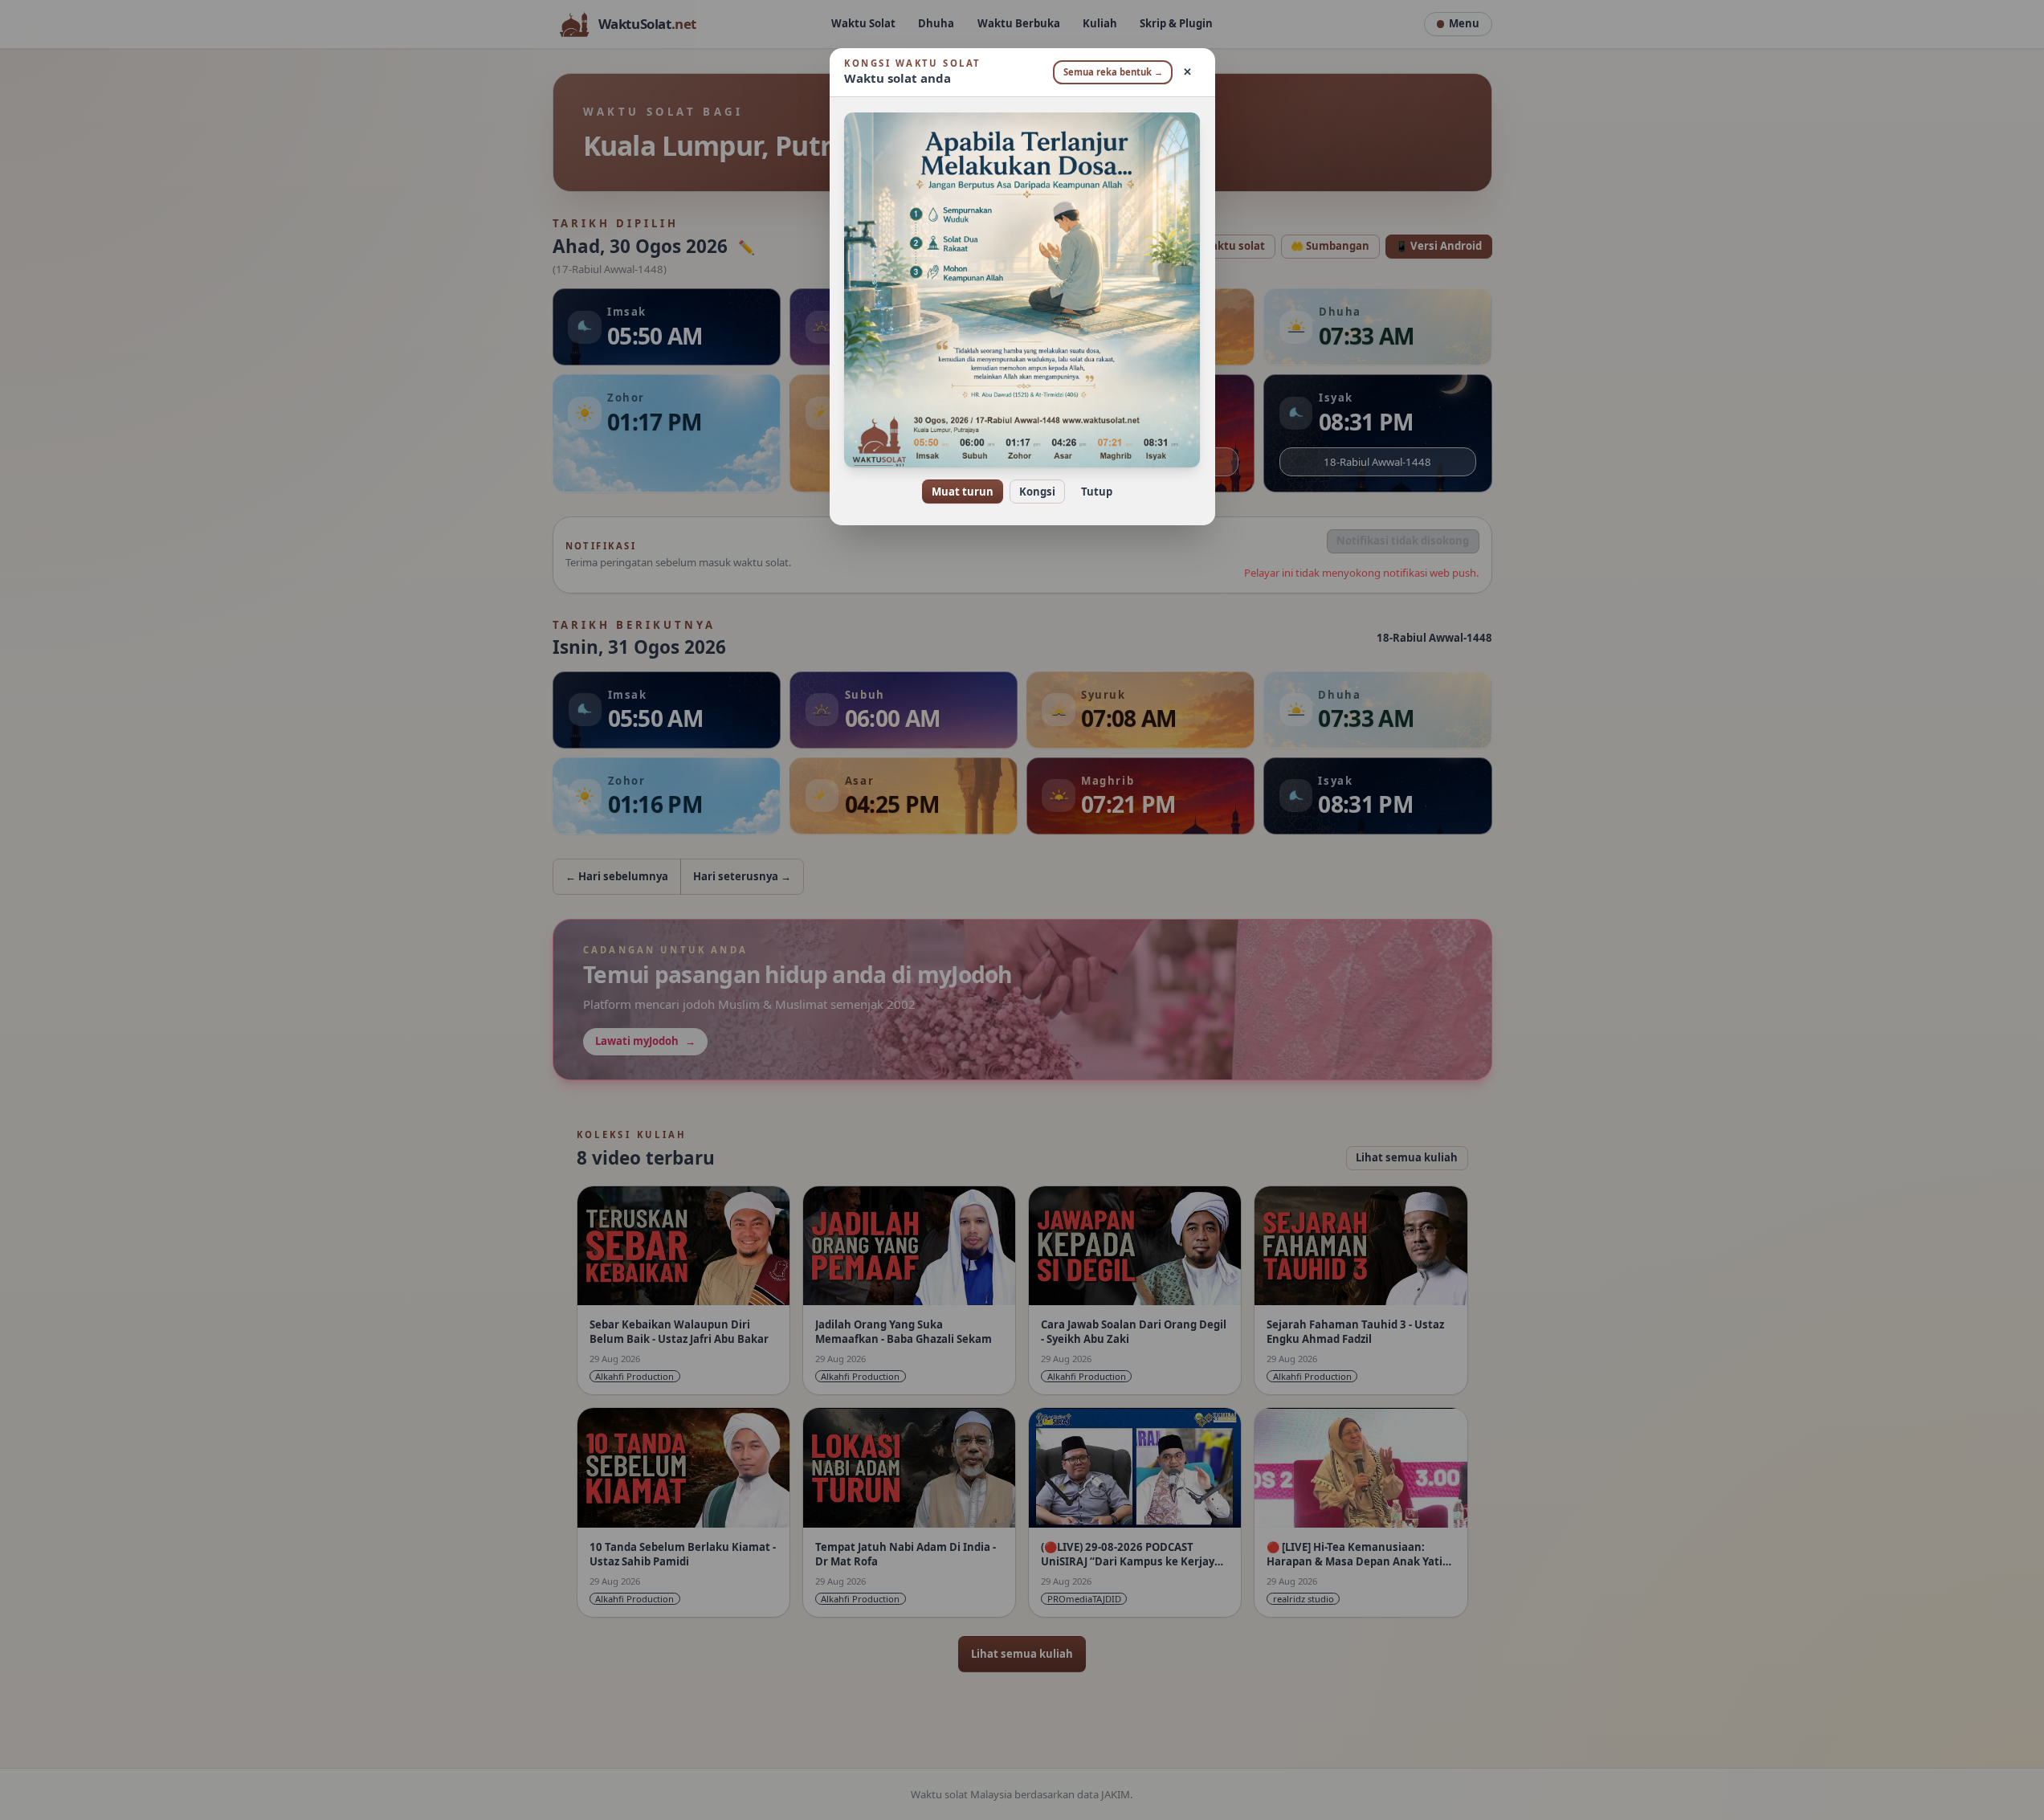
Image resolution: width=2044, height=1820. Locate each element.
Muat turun (963, 492)
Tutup (1097, 492)
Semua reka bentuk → (1113, 72)
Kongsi (1037, 492)
